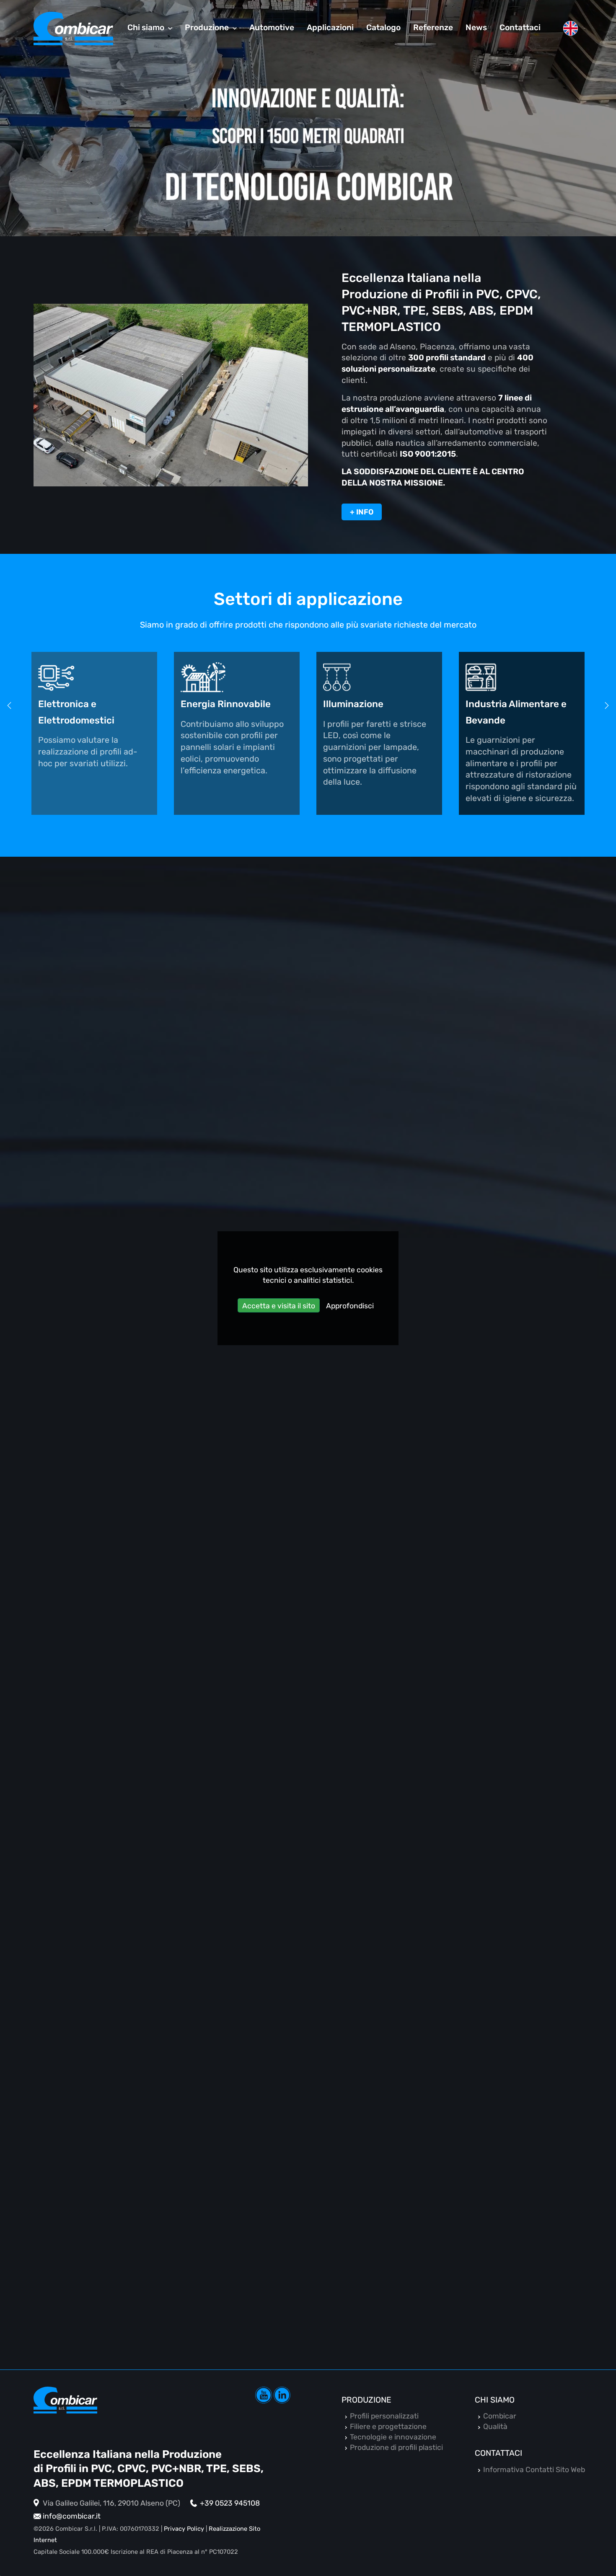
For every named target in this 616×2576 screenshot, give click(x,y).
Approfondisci (350, 1306)
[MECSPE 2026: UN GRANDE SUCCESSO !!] (162, 1442)
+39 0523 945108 (230, 2503)
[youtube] (264, 2395)
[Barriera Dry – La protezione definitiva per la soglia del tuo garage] (454, 1568)
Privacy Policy (184, 2529)
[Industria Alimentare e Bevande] (379, 677)
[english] (570, 28)
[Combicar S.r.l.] (73, 28)
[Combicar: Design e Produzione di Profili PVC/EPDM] (171, 395)
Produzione (366, 2400)
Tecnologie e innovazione (393, 2437)
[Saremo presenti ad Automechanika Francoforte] (454, 1192)
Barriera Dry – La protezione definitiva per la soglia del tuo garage (434, 1680)
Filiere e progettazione (413, 2007)
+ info (362, 512)
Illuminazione (211, 704)
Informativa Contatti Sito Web (534, 2470)
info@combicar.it (72, 2516)
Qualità (495, 2426)
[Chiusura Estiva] (162, 1066)
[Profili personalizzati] (162, 1787)
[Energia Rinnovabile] (94, 677)
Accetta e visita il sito (279, 1306)
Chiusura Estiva (100, 1160)
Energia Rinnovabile (83, 704)
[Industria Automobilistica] (522, 677)
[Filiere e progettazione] (454, 1913)
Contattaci (498, 2453)
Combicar (500, 2416)
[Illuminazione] (237, 677)
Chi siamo (495, 2400)
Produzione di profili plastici (396, 2447)
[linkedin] (282, 2395)
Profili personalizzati (115, 1881)
